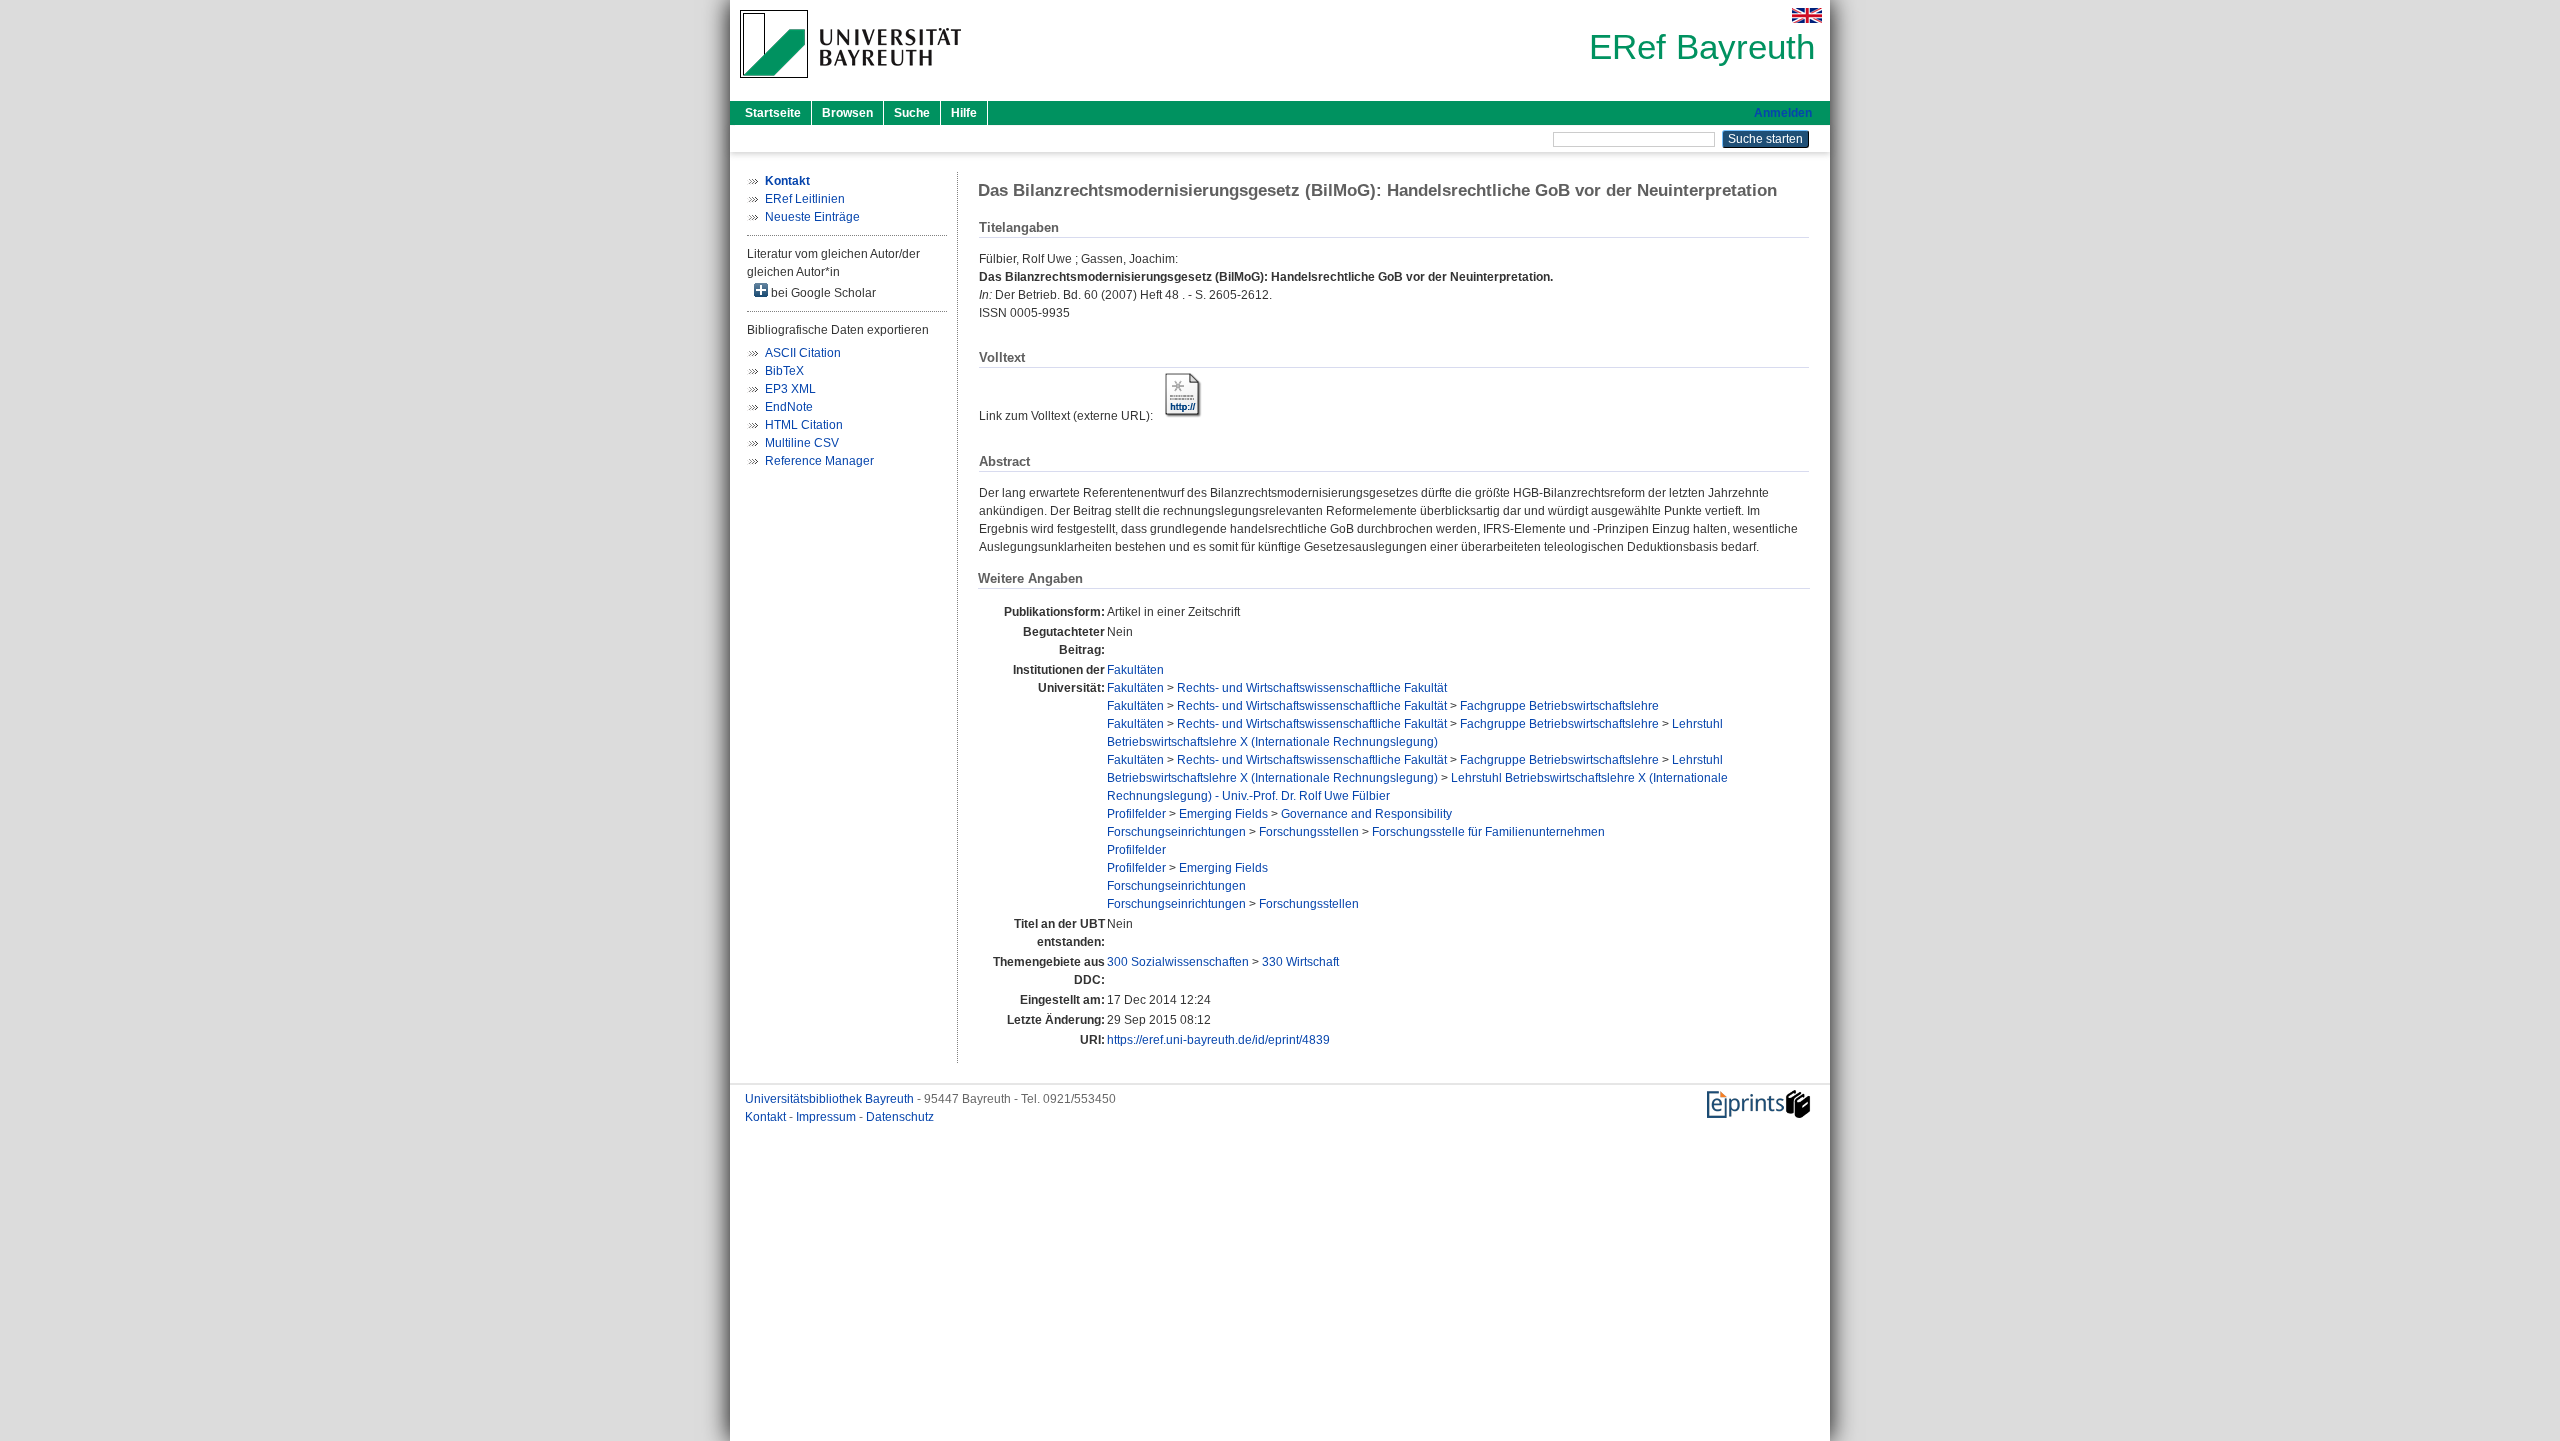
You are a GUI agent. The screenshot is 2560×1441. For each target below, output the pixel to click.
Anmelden (1783, 113)
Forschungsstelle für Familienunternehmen (1488, 832)
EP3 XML (790, 389)
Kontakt (767, 1117)
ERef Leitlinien (805, 199)
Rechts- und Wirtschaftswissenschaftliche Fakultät (1312, 688)
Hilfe (964, 113)
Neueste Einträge (812, 217)
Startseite (773, 113)
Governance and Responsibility (1366, 814)
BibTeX (784, 371)
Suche (912, 113)
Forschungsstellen (1309, 832)
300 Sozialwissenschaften (1178, 962)
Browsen (847, 113)
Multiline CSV (802, 443)
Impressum (827, 1117)
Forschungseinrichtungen (1176, 832)
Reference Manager (819, 461)
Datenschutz (900, 1117)
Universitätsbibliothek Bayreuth (831, 1099)
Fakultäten (1135, 670)
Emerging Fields (1223, 814)
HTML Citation (804, 425)
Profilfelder (1136, 814)
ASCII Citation (803, 353)
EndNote (789, 407)
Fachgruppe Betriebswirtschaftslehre (1559, 706)
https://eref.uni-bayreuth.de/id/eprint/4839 (1218, 1040)
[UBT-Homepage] (850, 84)
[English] (1807, 15)
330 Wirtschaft (1300, 962)
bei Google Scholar (822, 293)
